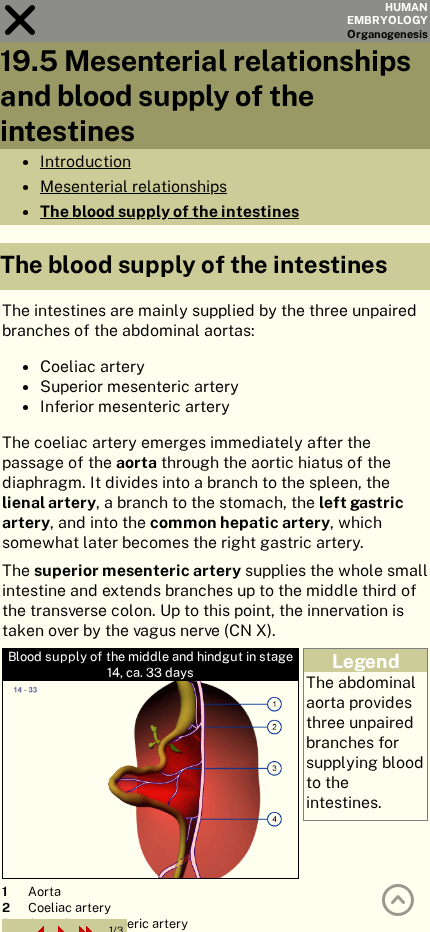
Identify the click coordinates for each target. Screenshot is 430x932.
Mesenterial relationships (133, 186)
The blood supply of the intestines (169, 211)
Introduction (85, 161)
